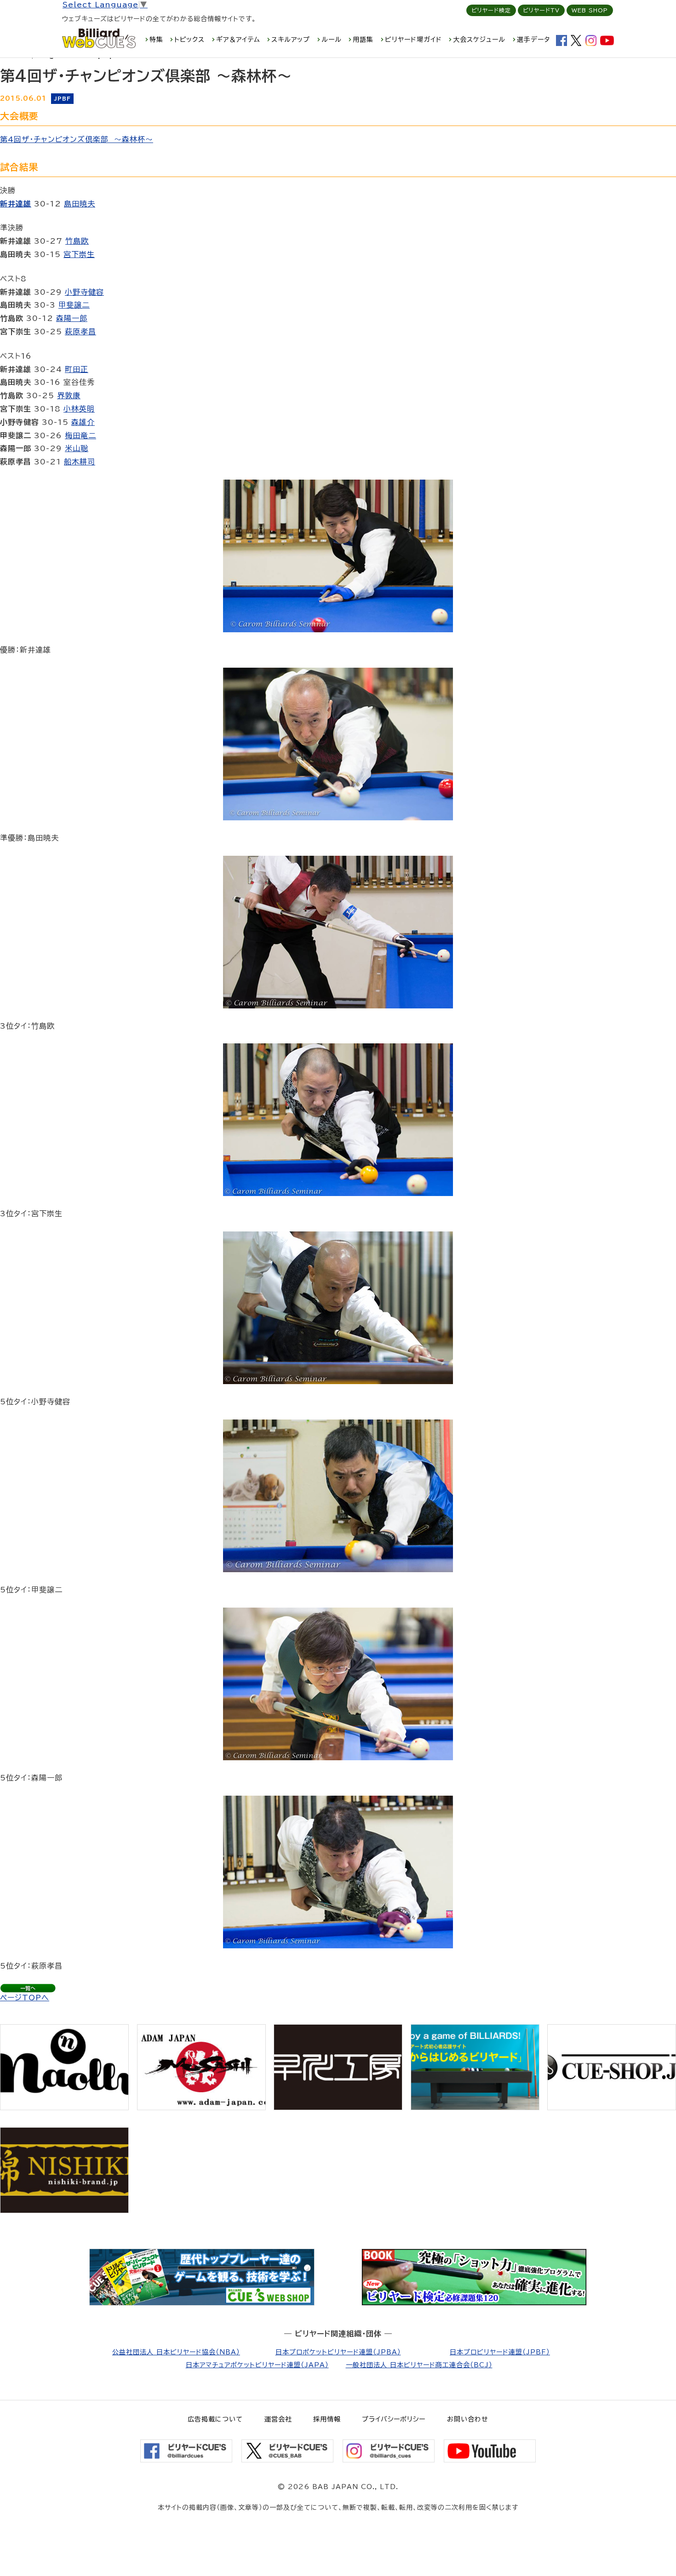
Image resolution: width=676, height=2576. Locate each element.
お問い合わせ (468, 2419)
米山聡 (77, 448)
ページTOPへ (25, 1998)
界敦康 (69, 395)
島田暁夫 (80, 204)
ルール (332, 40)
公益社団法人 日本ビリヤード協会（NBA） (176, 2352)
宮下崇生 (79, 254)
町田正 (77, 369)
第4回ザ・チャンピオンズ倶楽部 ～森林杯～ (77, 139)
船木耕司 (80, 462)
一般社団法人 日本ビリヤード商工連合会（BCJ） (419, 2365)
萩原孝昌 (80, 332)
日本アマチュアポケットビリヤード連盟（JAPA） (257, 2365)
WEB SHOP (590, 10)
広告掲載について (215, 2419)
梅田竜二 (80, 435)
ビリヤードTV (541, 10)
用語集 (363, 40)
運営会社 (278, 2419)
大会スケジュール (479, 40)
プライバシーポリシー (394, 2419)
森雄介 (83, 422)
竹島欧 (77, 241)
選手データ (533, 40)
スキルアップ (291, 40)
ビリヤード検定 (491, 10)
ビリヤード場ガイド (413, 40)
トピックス (189, 40)
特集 (156, 40)
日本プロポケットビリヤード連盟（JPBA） (338, 2352)
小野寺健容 (84, 292)
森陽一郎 (72, 318)
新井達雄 (16, 204)
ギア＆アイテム (238, 40)
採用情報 (327, 2419)
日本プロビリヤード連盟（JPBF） (500, 2352)
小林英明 (79, 409)
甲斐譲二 (74, 305)
